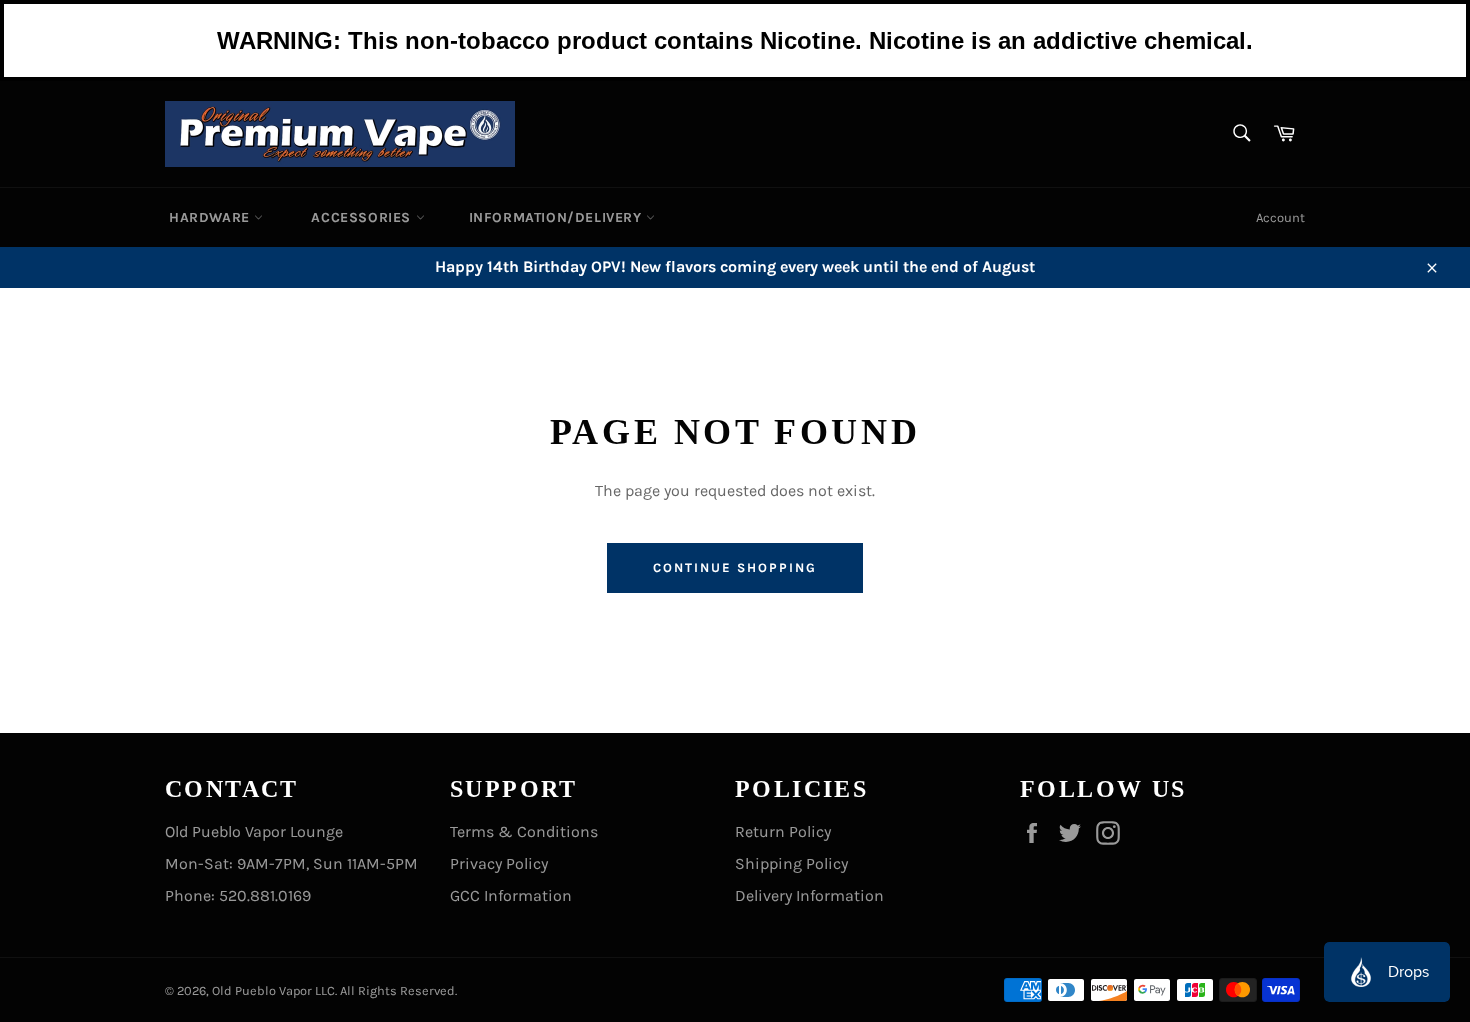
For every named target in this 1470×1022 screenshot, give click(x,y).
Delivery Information (809, 895)
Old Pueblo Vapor (262, 990)
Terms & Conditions (524, 831)
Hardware (211, 217)
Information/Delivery (558, 217)
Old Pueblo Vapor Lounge (254, 831)
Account (1280, 217)
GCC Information (511, 895)
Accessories (363, 217)
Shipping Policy (791, 863)
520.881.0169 (265, 895)
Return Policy (783, 831)
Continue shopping (734, 567)
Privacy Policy (499, 863)
